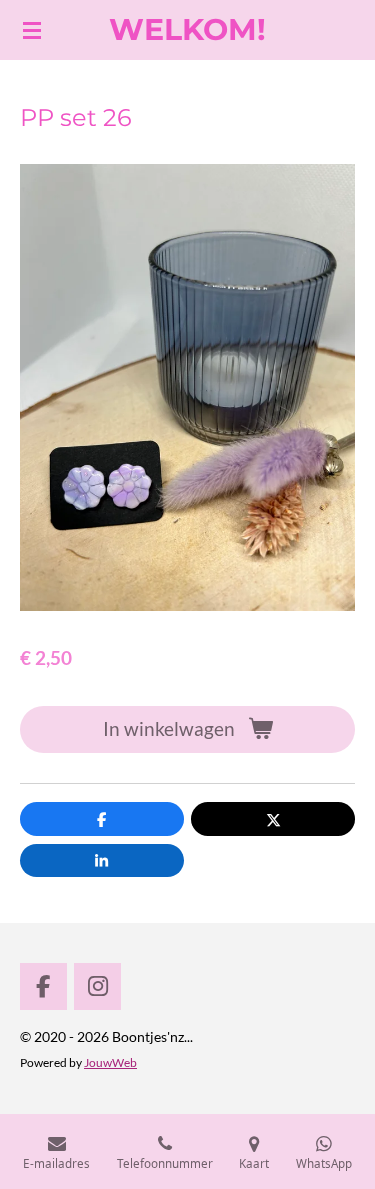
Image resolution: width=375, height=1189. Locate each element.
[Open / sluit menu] (32, 30)
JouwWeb (110, 1062)
